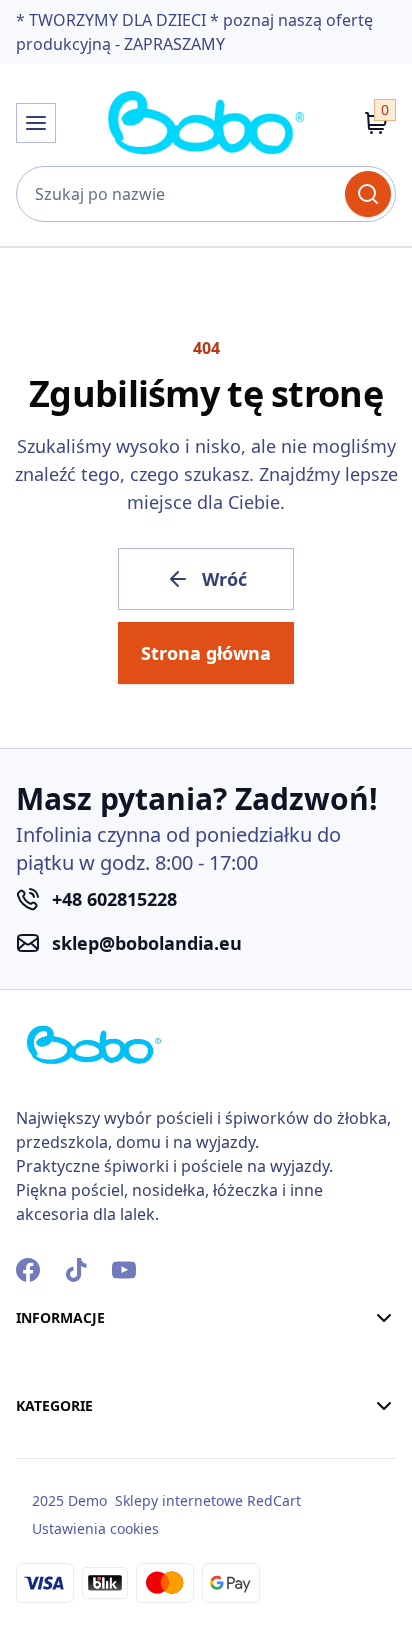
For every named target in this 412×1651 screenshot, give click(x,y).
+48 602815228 (114, 899)
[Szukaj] (368, 194)
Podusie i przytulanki (100, 1626)
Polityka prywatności (100, 1466)
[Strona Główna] (206, 123)
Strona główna (206, 653)
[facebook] (28, 1270)
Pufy (34, 1518)
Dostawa (51, 1394)
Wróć (224, 579)
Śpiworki (51, 1482)
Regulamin (60, 1430)
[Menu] (36, 123)
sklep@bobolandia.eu (147, 943)
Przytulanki (62, 1554)
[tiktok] (76, 1270)
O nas (39, 1358)
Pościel (43, 1446)
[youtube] (124, 1270)
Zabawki (50, 1590)
